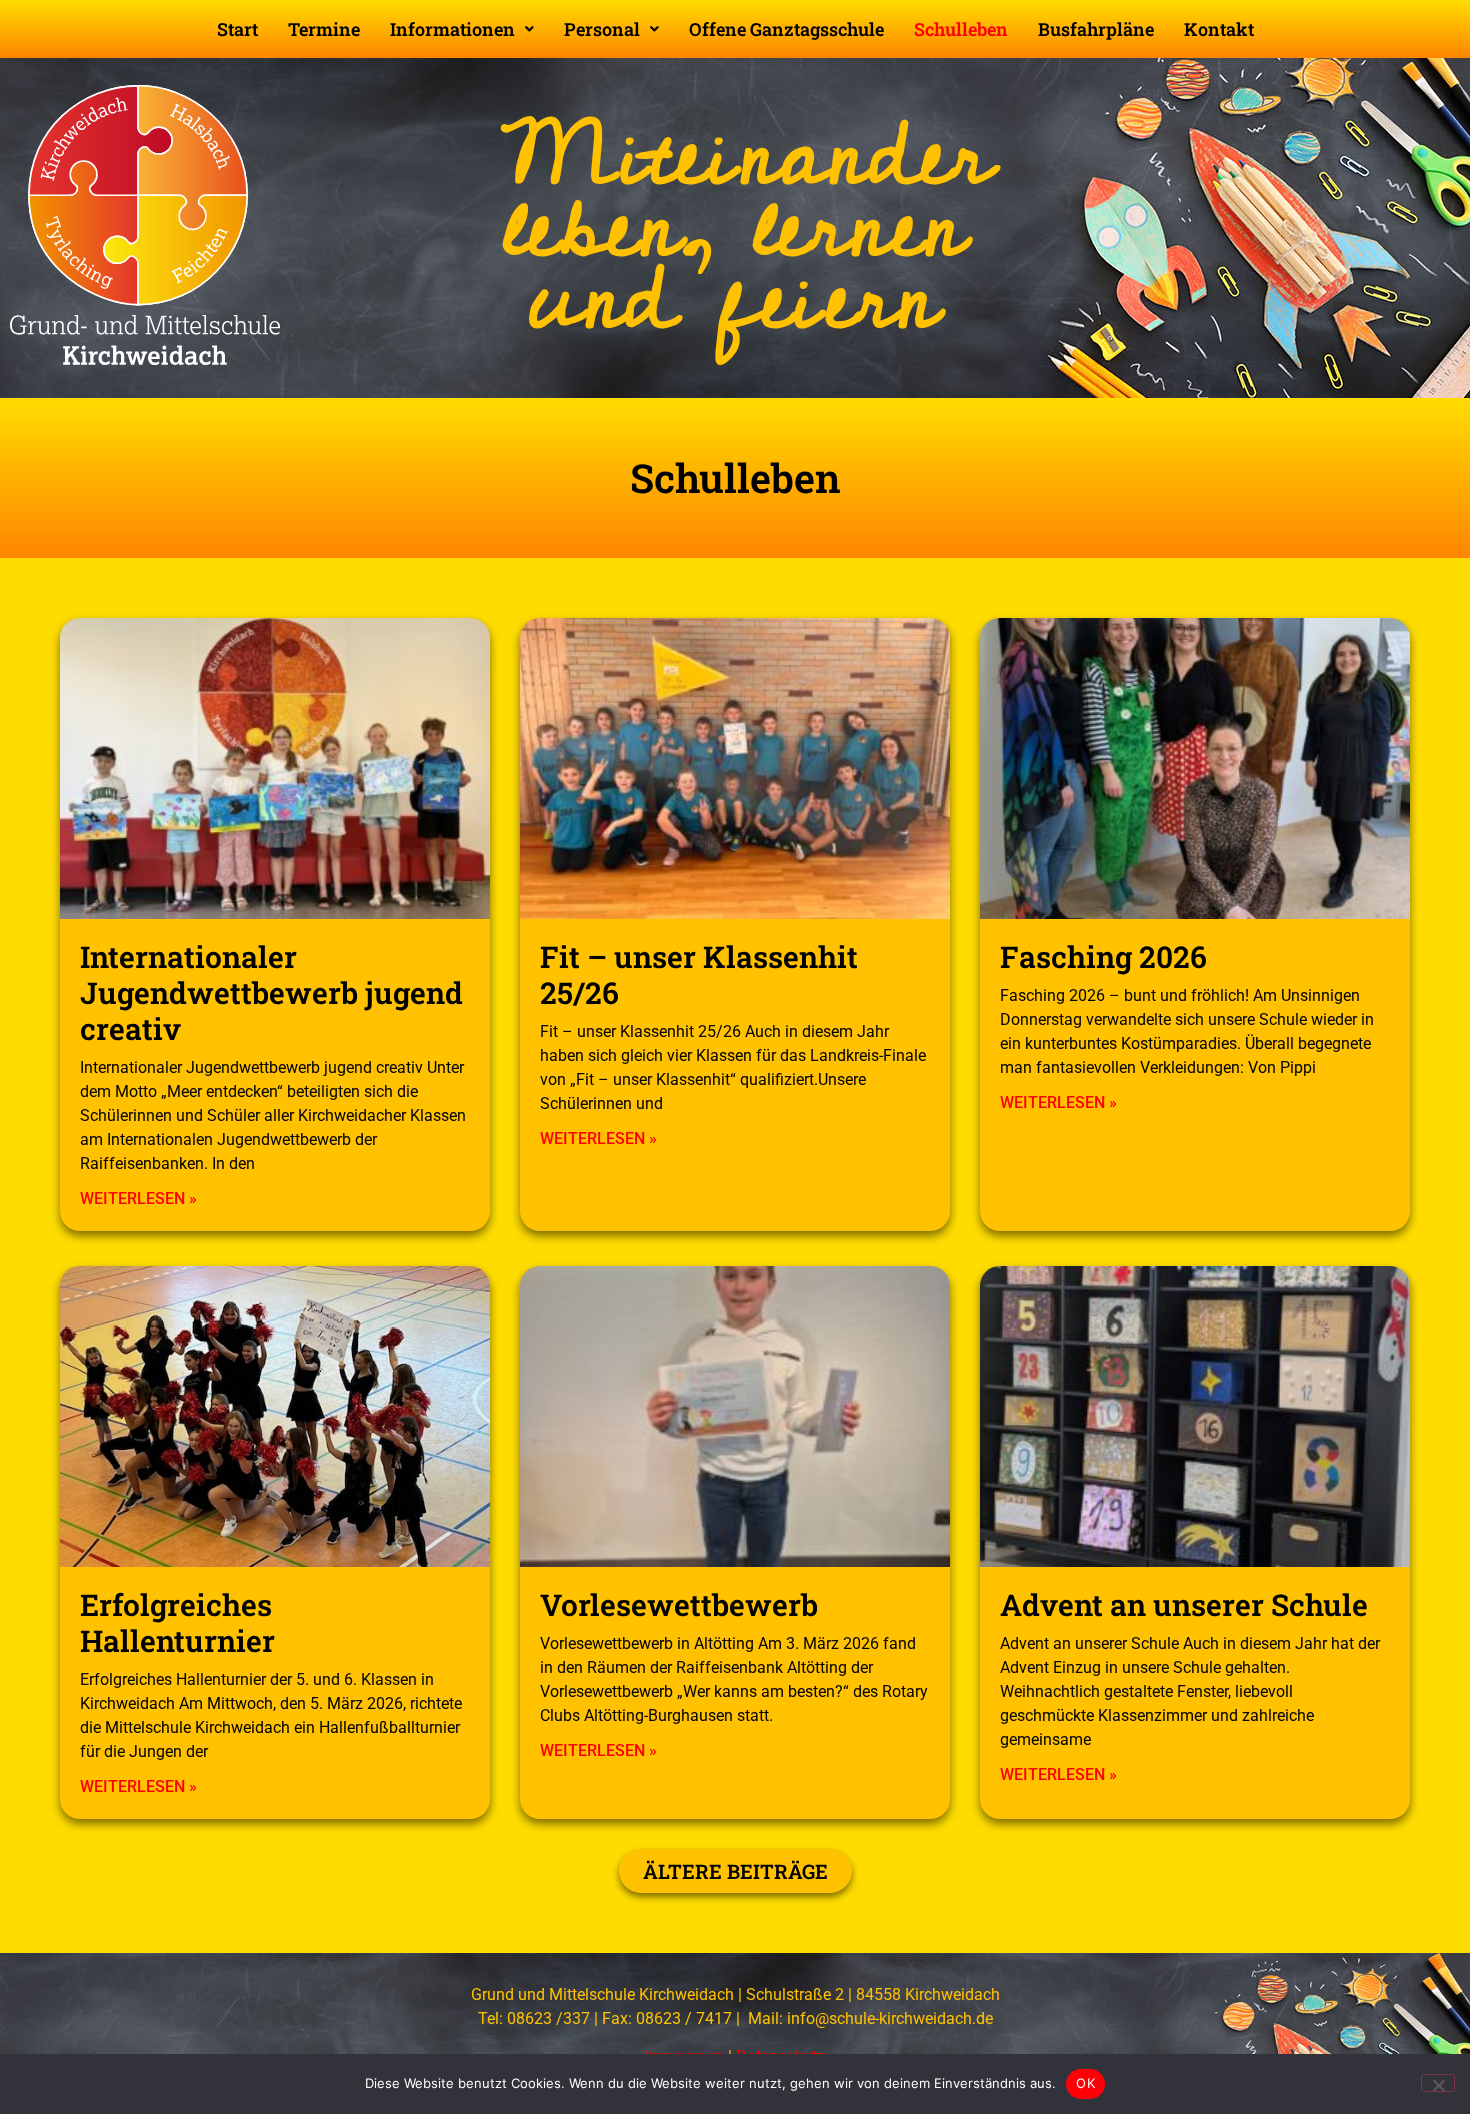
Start (237, 29)
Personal (602, 29)
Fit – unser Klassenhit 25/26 (699, 974)
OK (1085, 2083)
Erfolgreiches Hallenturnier (177, 1622)
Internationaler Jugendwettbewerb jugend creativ (271, 992)
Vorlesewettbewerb (679, 1604)
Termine (324, 29)
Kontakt (1219, 29)
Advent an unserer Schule (1184, 1604)
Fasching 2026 (1103, 956)
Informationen (452, 29)
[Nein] (1438, 2083)
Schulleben (961, 29)
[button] (462, 29)
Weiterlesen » (138, 1198)
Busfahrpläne (1096, 29)
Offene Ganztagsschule (786, 29)
